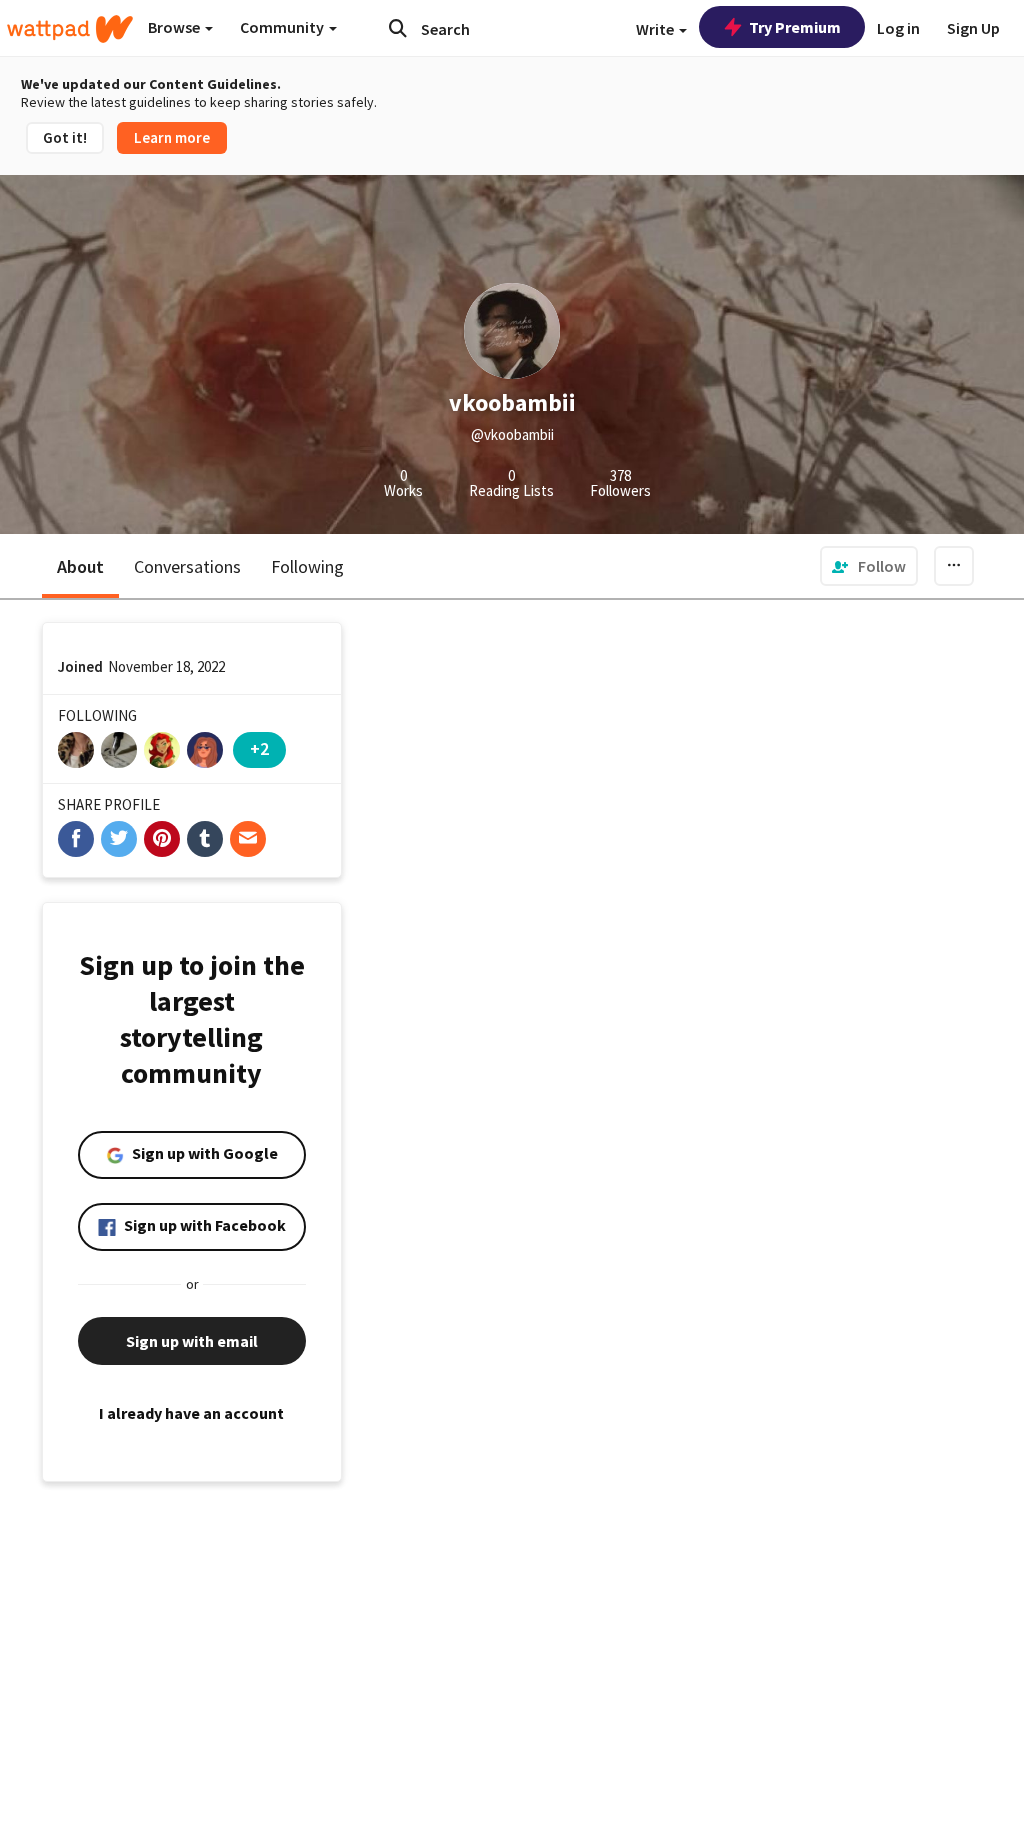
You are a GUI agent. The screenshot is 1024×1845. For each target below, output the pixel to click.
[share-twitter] (119, 839)
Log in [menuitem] (898, 28)
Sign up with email (192, 1341)
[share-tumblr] (205, 839)
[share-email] (248, 839)
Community (283, 27)
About (80, 566)
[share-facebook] (76, 839)
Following (307, 566)
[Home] (70, 29)
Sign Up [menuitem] (973, 28)
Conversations (187, 566)
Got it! (65, 137)
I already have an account (191, 1413)
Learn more (172, 137)
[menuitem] (869, 566)
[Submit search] (398, 28)
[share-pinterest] (162, 839)
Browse (175, 27)
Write (656, 29)
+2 (259, 748)
